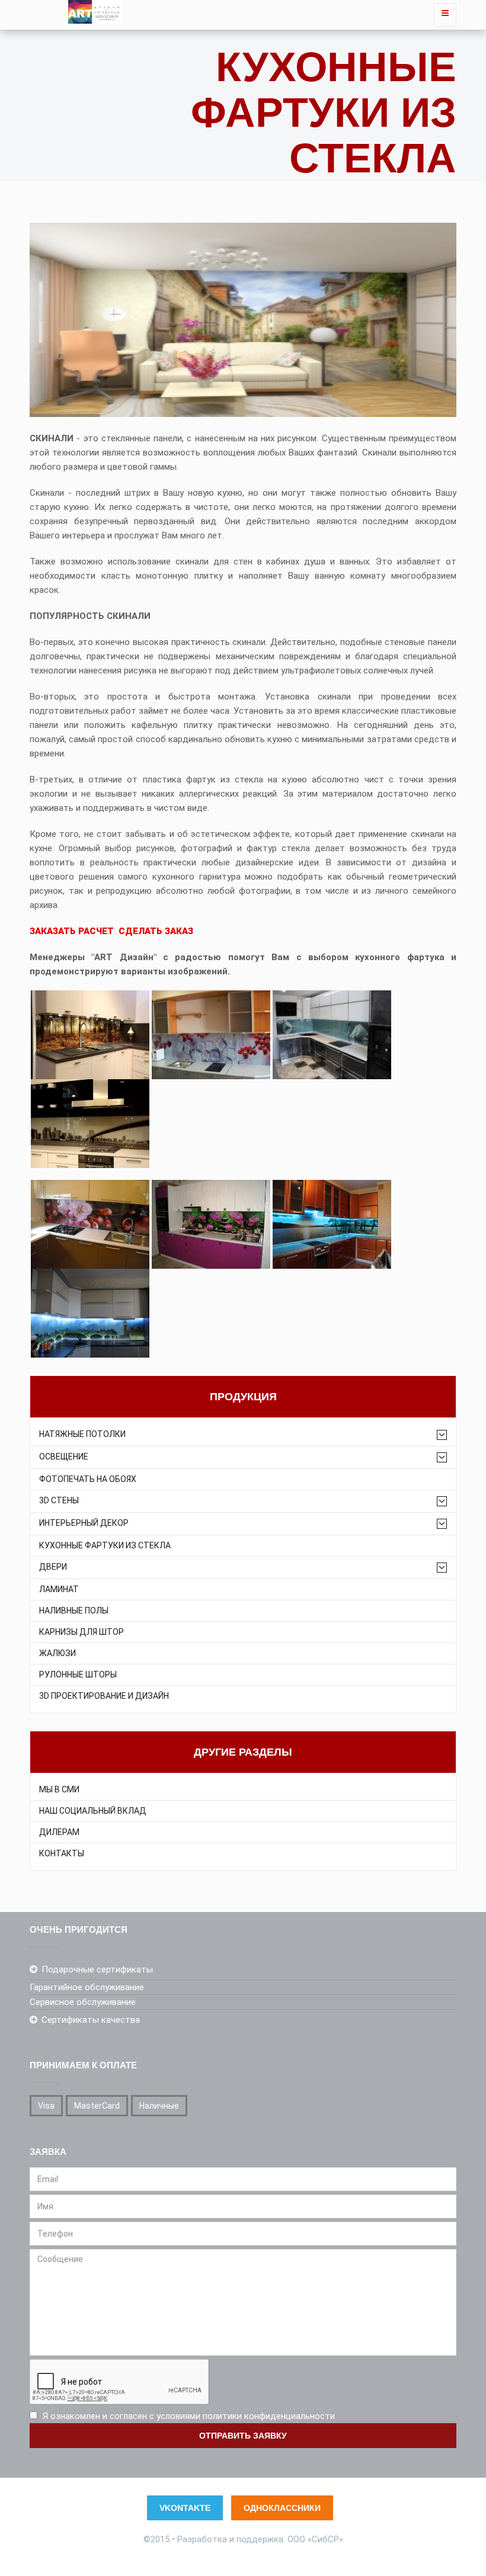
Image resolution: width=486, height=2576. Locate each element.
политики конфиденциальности (269, 2416)
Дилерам (59, 1832)
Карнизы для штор (81, 1632)
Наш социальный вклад (93, 1811)
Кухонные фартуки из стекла (105, 1546)
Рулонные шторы (78, 1675)
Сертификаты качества (91, 2020)
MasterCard (97, 2106)
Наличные (159, 2106)
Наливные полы (74, 1611)
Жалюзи (57, 1653)
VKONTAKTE (185, 2508)
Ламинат (59, 1589)
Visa (46, 2106)
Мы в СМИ (59, 1790)
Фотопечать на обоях (88, 1479)
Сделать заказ (156, 931)
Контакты (62, 1854)
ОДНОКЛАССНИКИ (282, 2508)
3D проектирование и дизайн (104, 1696)
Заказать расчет (72, 931)
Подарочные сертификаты (97, 1969)
